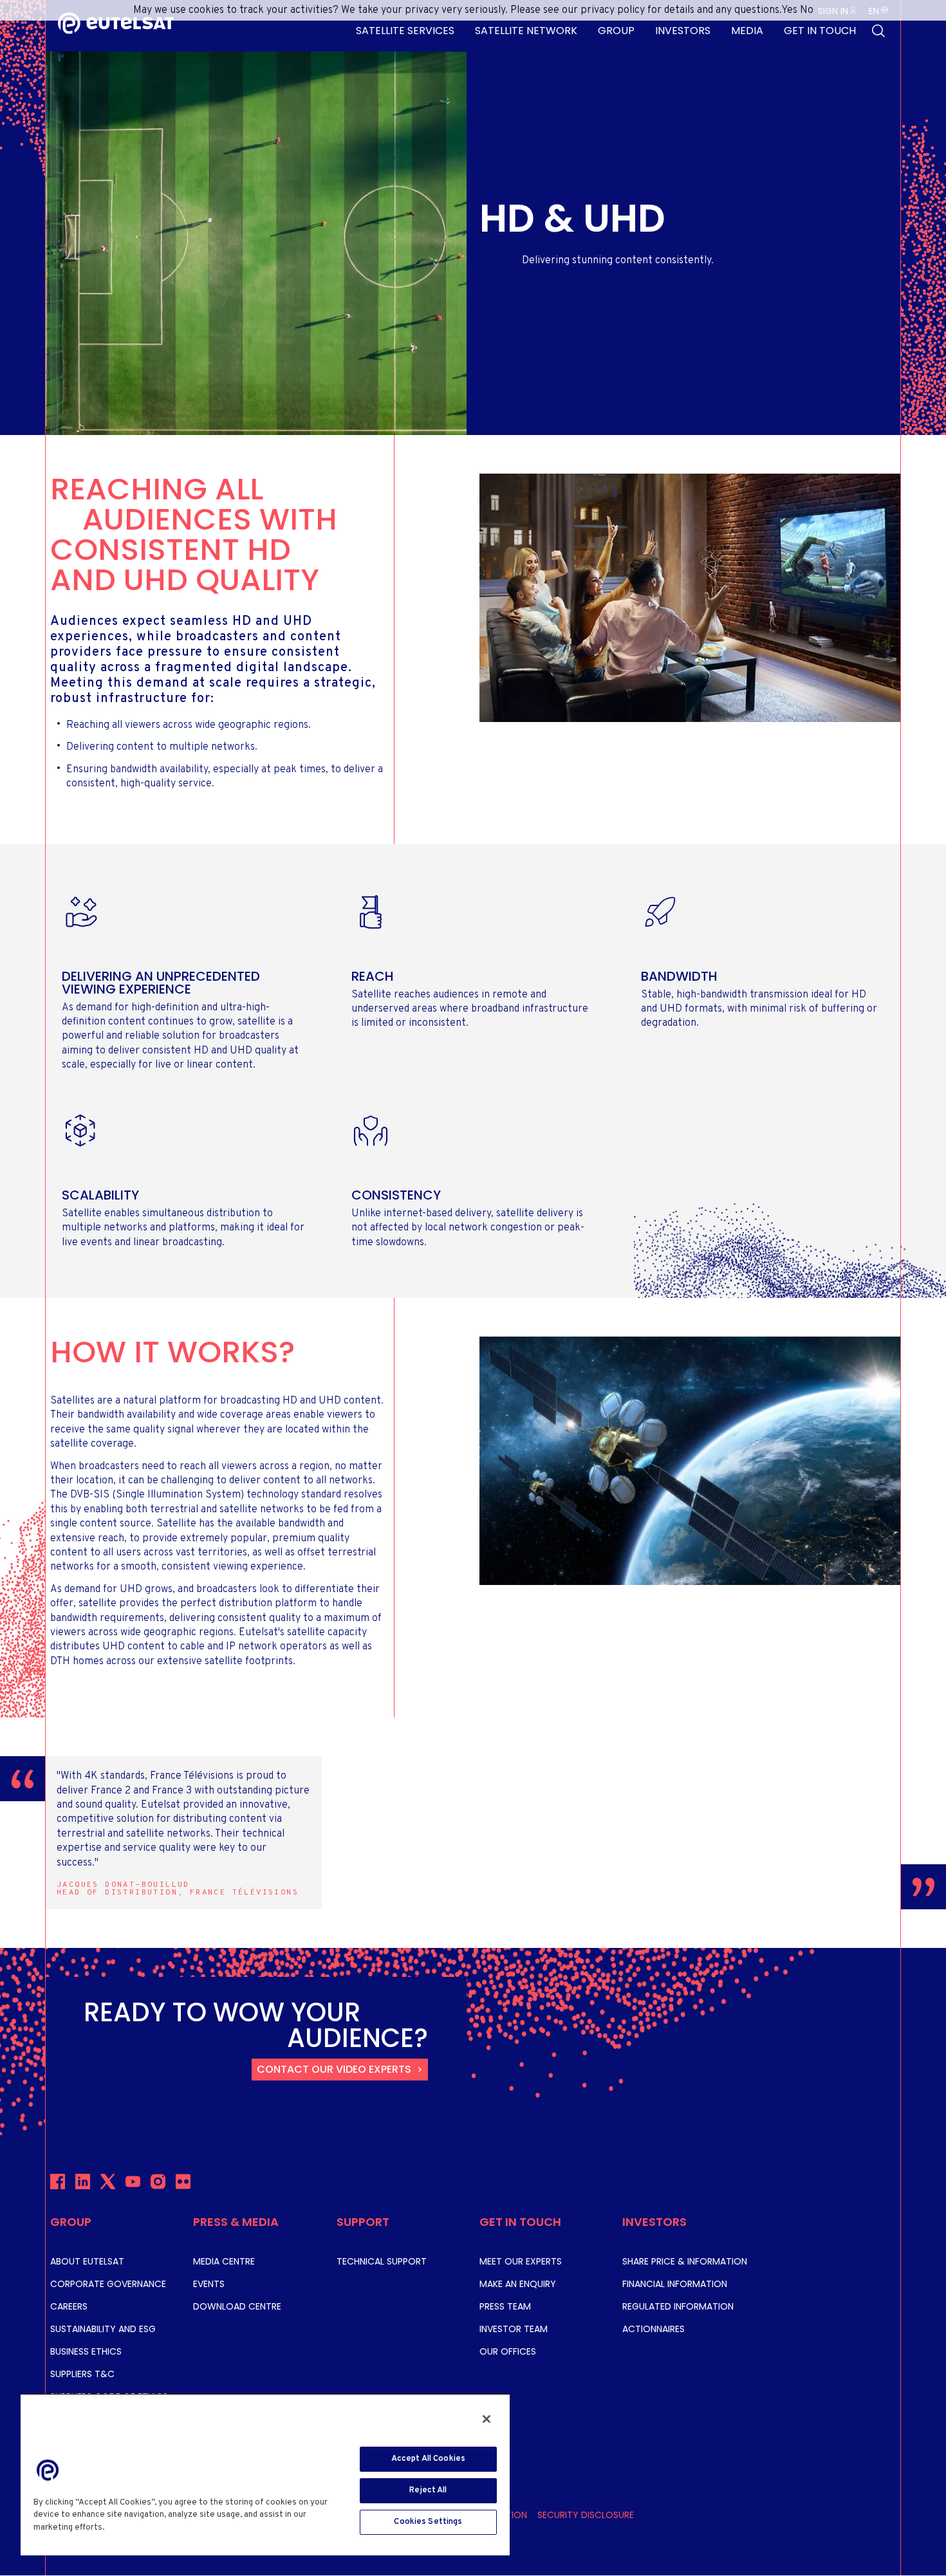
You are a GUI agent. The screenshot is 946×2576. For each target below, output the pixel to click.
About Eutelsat (87, 2261)
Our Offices (508, 2351)
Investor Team (514, 2329)
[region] (265, 2474)
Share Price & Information (685, 2261)
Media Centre (224, 2261)
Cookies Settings (428, 2522)
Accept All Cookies (428, 2459)
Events (209, 2284)
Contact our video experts (334, 2069)
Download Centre (237, 2306)
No (807, 10)
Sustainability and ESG (103, 2329)
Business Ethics (86, 2351)
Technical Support (382, 2261)
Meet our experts (521, 2261)
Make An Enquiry (518, 2284)
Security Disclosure (586, 2515)
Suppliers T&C (82, 2374)
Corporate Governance (108, 2284)
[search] (878, 31)
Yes (789, 10)
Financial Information (675, 2284)
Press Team (505, 2306)
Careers (69, 2306)
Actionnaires (654, 2329)
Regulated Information (678, 2306)
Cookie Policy (137, 2528)
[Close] (487, 2419)
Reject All (428, 2490)
